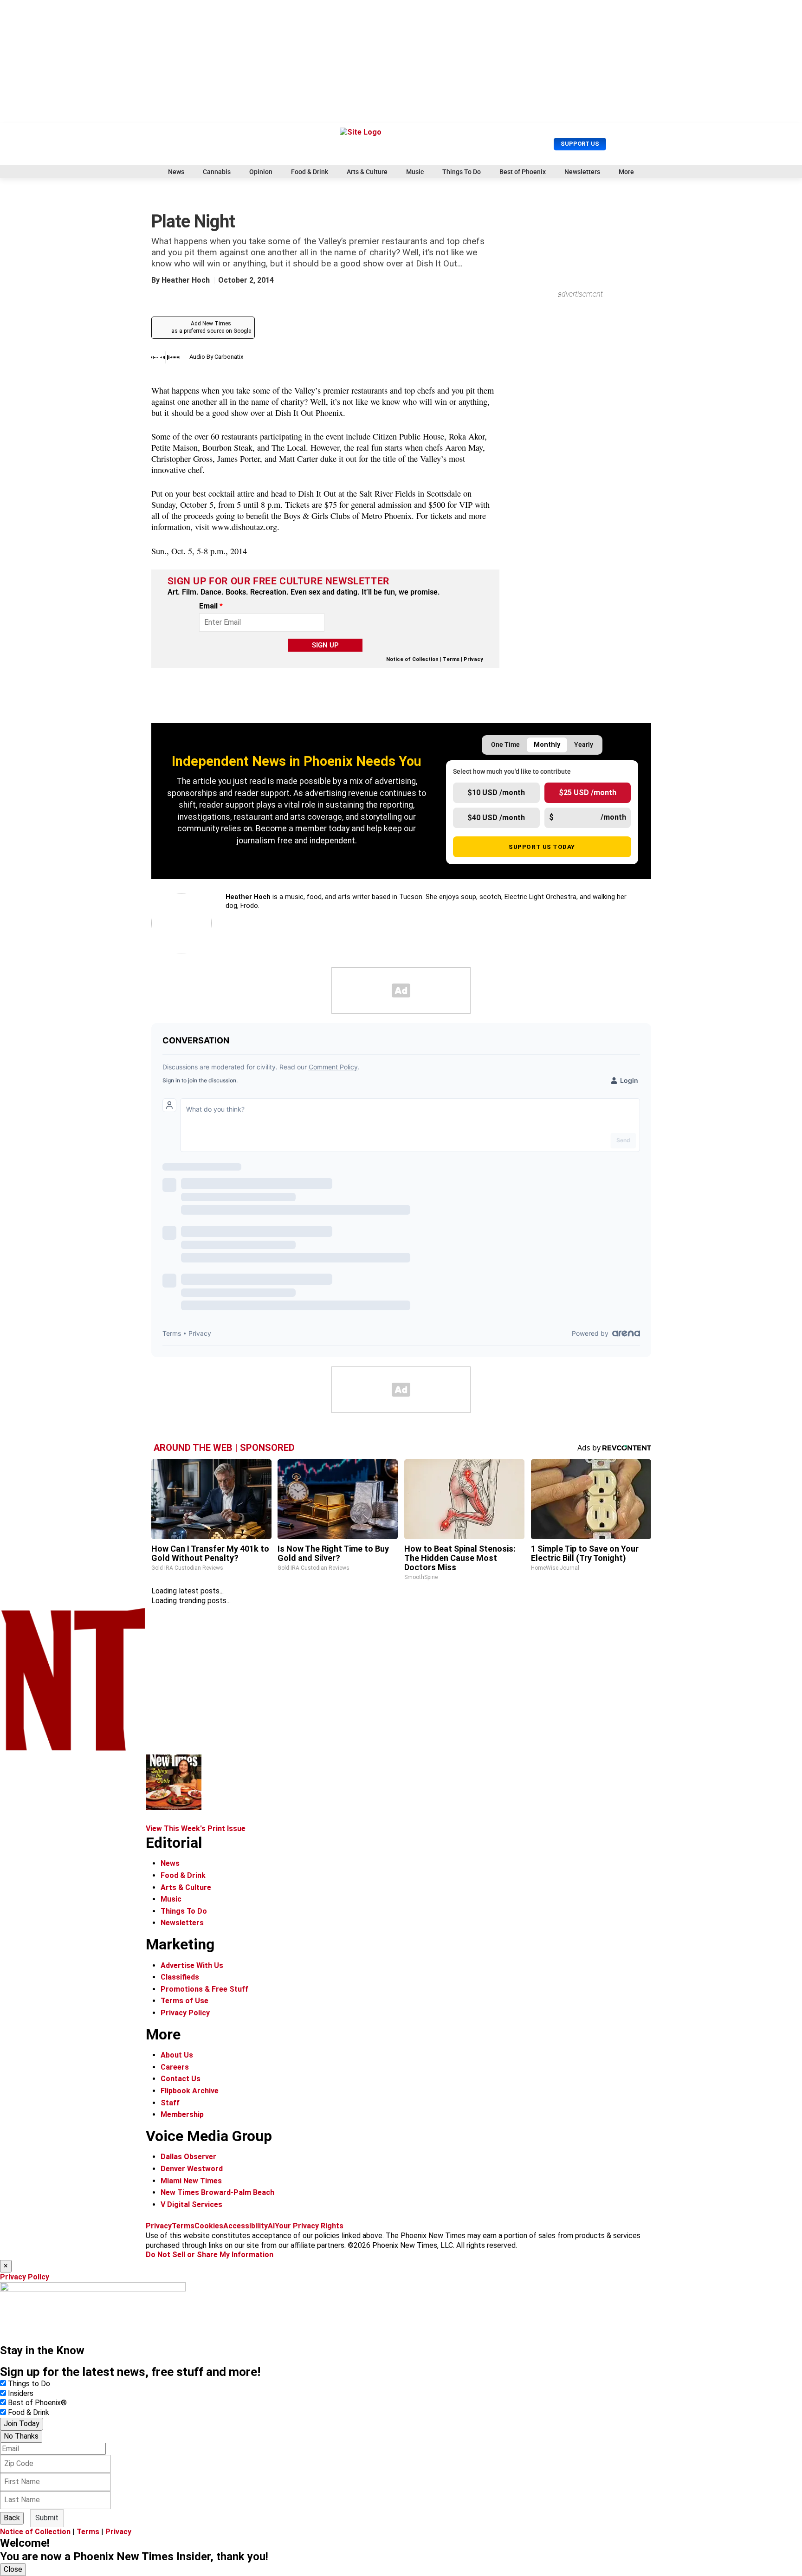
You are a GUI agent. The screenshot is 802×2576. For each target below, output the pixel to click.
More (626, 172)
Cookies (209, 2226)
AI (271, 2226)
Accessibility (246, 2226)
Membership (182, 2114)
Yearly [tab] (584, 745)
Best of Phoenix (523, 172)
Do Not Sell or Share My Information (210, 2255)
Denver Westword (192, 2169)
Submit (47, 2518)
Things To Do (462, 172)
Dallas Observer (188, 2157)
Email (211, 606)
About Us (177, 2055)
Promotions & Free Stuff (204, 1989)
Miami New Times (191, 2181)
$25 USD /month (588, 793)
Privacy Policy (185, 2013)
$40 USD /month (496, 818)
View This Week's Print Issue (196, 1828)
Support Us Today (542, 847)
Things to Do (29, 2384)
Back (12, 2518)
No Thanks (21, 2436)
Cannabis (217, 172)
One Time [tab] (505, 745)
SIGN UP (325, 645)
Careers (175, 2067)
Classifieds (180, 1977)
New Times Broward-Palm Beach (217, 2192)
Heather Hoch (186, 280)
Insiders (21, 2393)
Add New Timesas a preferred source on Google (211, 327)
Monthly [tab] (547, 745)
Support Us (580, 144)
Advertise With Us (192, 1965)
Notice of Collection (412, 659)
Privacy (473, 659)
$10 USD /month (496, 793)
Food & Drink (310, 172)
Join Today (22, 2424)
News (176, 172)
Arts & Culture (367, 172)
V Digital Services (191, 2204)
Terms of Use (184, 2001)
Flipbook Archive (190, 2091)
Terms (451, 659)
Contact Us (181, 2079)
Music (415, 172)
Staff (170, 2103)
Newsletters (582, 172)
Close (13, 2569)
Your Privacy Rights (309, 2226)
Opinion (261, 172)
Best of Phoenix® (37, 2403)
